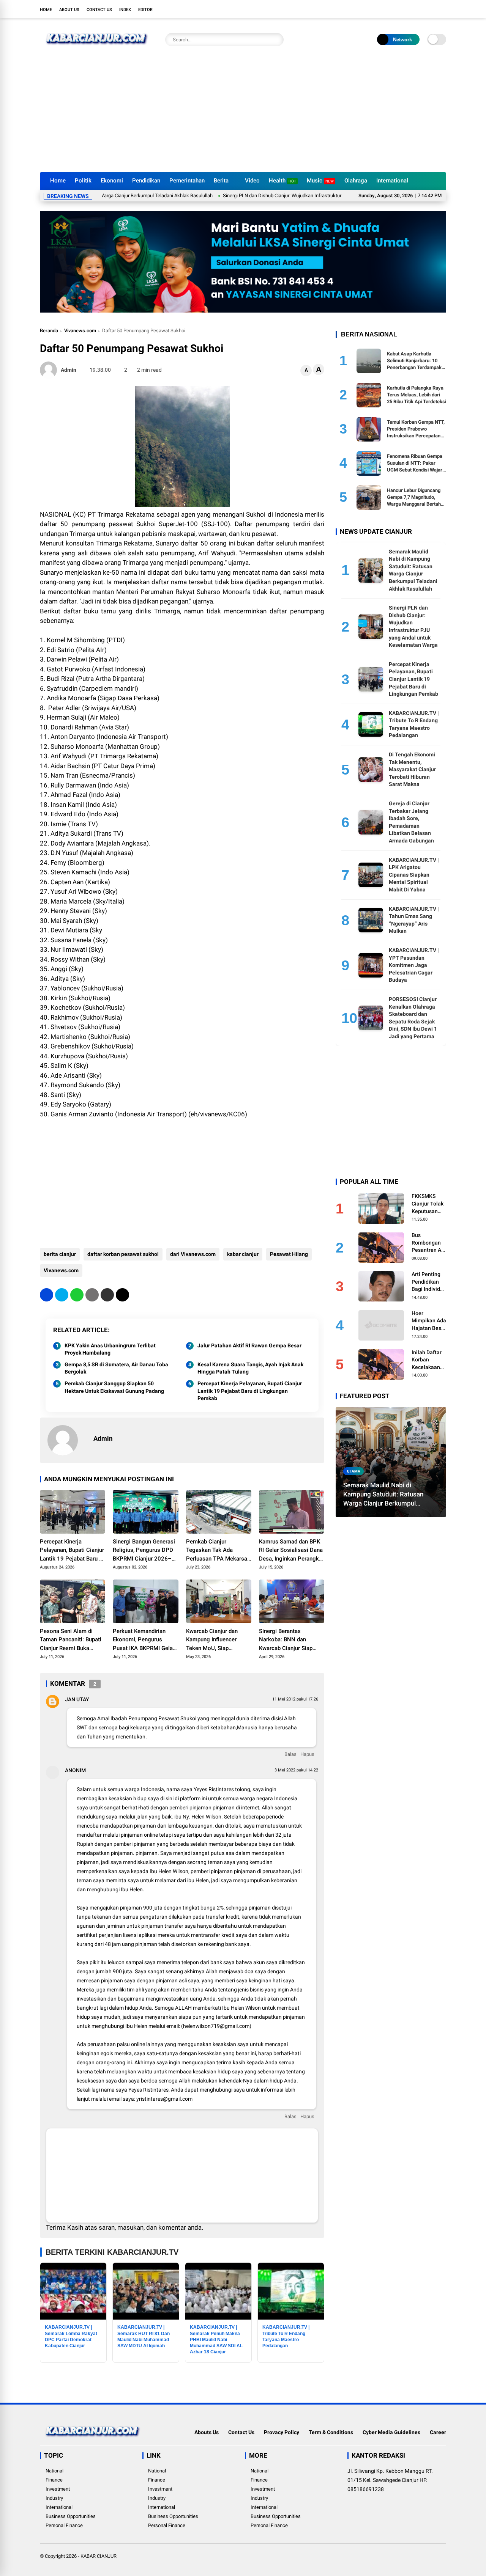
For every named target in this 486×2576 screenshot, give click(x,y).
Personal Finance (64, 2525)
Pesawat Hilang (289, 1254)
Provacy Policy (282, 2432)
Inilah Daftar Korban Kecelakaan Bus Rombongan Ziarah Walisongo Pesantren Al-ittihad (428, 1360)
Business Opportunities (71, 2516)
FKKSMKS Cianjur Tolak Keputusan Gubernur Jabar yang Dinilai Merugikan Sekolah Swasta (428, 1204)
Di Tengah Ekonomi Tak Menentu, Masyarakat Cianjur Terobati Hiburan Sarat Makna (412, 769)
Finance (54, 2480)
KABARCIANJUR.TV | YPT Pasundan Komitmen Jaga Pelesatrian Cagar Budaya (414, 965)
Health (282, 181)
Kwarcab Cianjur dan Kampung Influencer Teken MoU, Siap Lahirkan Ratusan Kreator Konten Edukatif (218, 1640)
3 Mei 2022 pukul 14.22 (296, 1770)
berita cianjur (60, 1254)
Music (320, 181)
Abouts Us (207, 2432)
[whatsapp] (77, 1295)
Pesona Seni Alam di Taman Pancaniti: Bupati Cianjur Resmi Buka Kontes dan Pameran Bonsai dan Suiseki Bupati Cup (71, 1640)
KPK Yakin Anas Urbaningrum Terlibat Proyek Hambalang (110, 1349)
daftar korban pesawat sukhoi (123, 1254)
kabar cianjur (243, 1254)
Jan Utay (77, 1699)
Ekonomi (112, 181)
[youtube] (431, 9)
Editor (145, 10)
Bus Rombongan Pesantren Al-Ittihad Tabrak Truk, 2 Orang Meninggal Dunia (428, 1243)
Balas (290, 1754)
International (392, 181)
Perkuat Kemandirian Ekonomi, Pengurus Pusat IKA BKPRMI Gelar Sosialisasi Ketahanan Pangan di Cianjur (144, 1640)
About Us (69, 10)
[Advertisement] (243, 115)
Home (46, 10)
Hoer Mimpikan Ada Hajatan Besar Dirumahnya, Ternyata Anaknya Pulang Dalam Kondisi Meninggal (429, 1321)
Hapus (307, 1754)
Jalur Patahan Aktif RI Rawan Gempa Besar (249, 1345)
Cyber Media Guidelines (391, 2432)
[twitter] (408, 9)
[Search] (276, 40)
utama (354, 1471)
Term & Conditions (331, 2432)
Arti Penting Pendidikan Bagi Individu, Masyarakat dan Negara (428, 1282)
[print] (92, 1295)
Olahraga (356, 181)
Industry (54, 2498)
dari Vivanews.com (193, 1254)
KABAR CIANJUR (99, 2556)
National (54, 2471)
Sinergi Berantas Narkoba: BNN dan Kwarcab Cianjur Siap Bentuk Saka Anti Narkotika (286, 1640)
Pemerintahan (187, 181)
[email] (107, 1295)
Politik (83, 181)
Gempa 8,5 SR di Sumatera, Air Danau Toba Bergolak (116, 1368)
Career (438, 2432)
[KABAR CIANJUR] (97, 49)
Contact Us (99, 10)
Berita (221, 181)
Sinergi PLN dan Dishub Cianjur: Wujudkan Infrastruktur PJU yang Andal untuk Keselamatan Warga (273, 196)
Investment (58, 2489)
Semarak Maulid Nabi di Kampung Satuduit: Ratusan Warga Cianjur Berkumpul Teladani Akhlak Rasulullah (383, 1495)
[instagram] (420, 9)
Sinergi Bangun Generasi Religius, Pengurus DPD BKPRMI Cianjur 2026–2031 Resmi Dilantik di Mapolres (144, 1551)
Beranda (49, 331)
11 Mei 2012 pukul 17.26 (295, 1699)
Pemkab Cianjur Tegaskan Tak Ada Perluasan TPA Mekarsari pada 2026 (218, 1551)
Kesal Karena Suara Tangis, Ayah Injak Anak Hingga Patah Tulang (250, 1368)
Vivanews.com (80, 331)
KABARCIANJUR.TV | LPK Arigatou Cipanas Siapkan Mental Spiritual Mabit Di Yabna (414, 875)
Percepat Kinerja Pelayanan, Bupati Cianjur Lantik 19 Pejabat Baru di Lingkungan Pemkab (250, 1391)
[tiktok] (442, 9)
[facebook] (397, 9)
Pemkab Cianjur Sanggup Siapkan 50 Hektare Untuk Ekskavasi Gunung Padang (114, 1387)
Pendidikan (146, 181)
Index (125, 10)
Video (252, 181)
